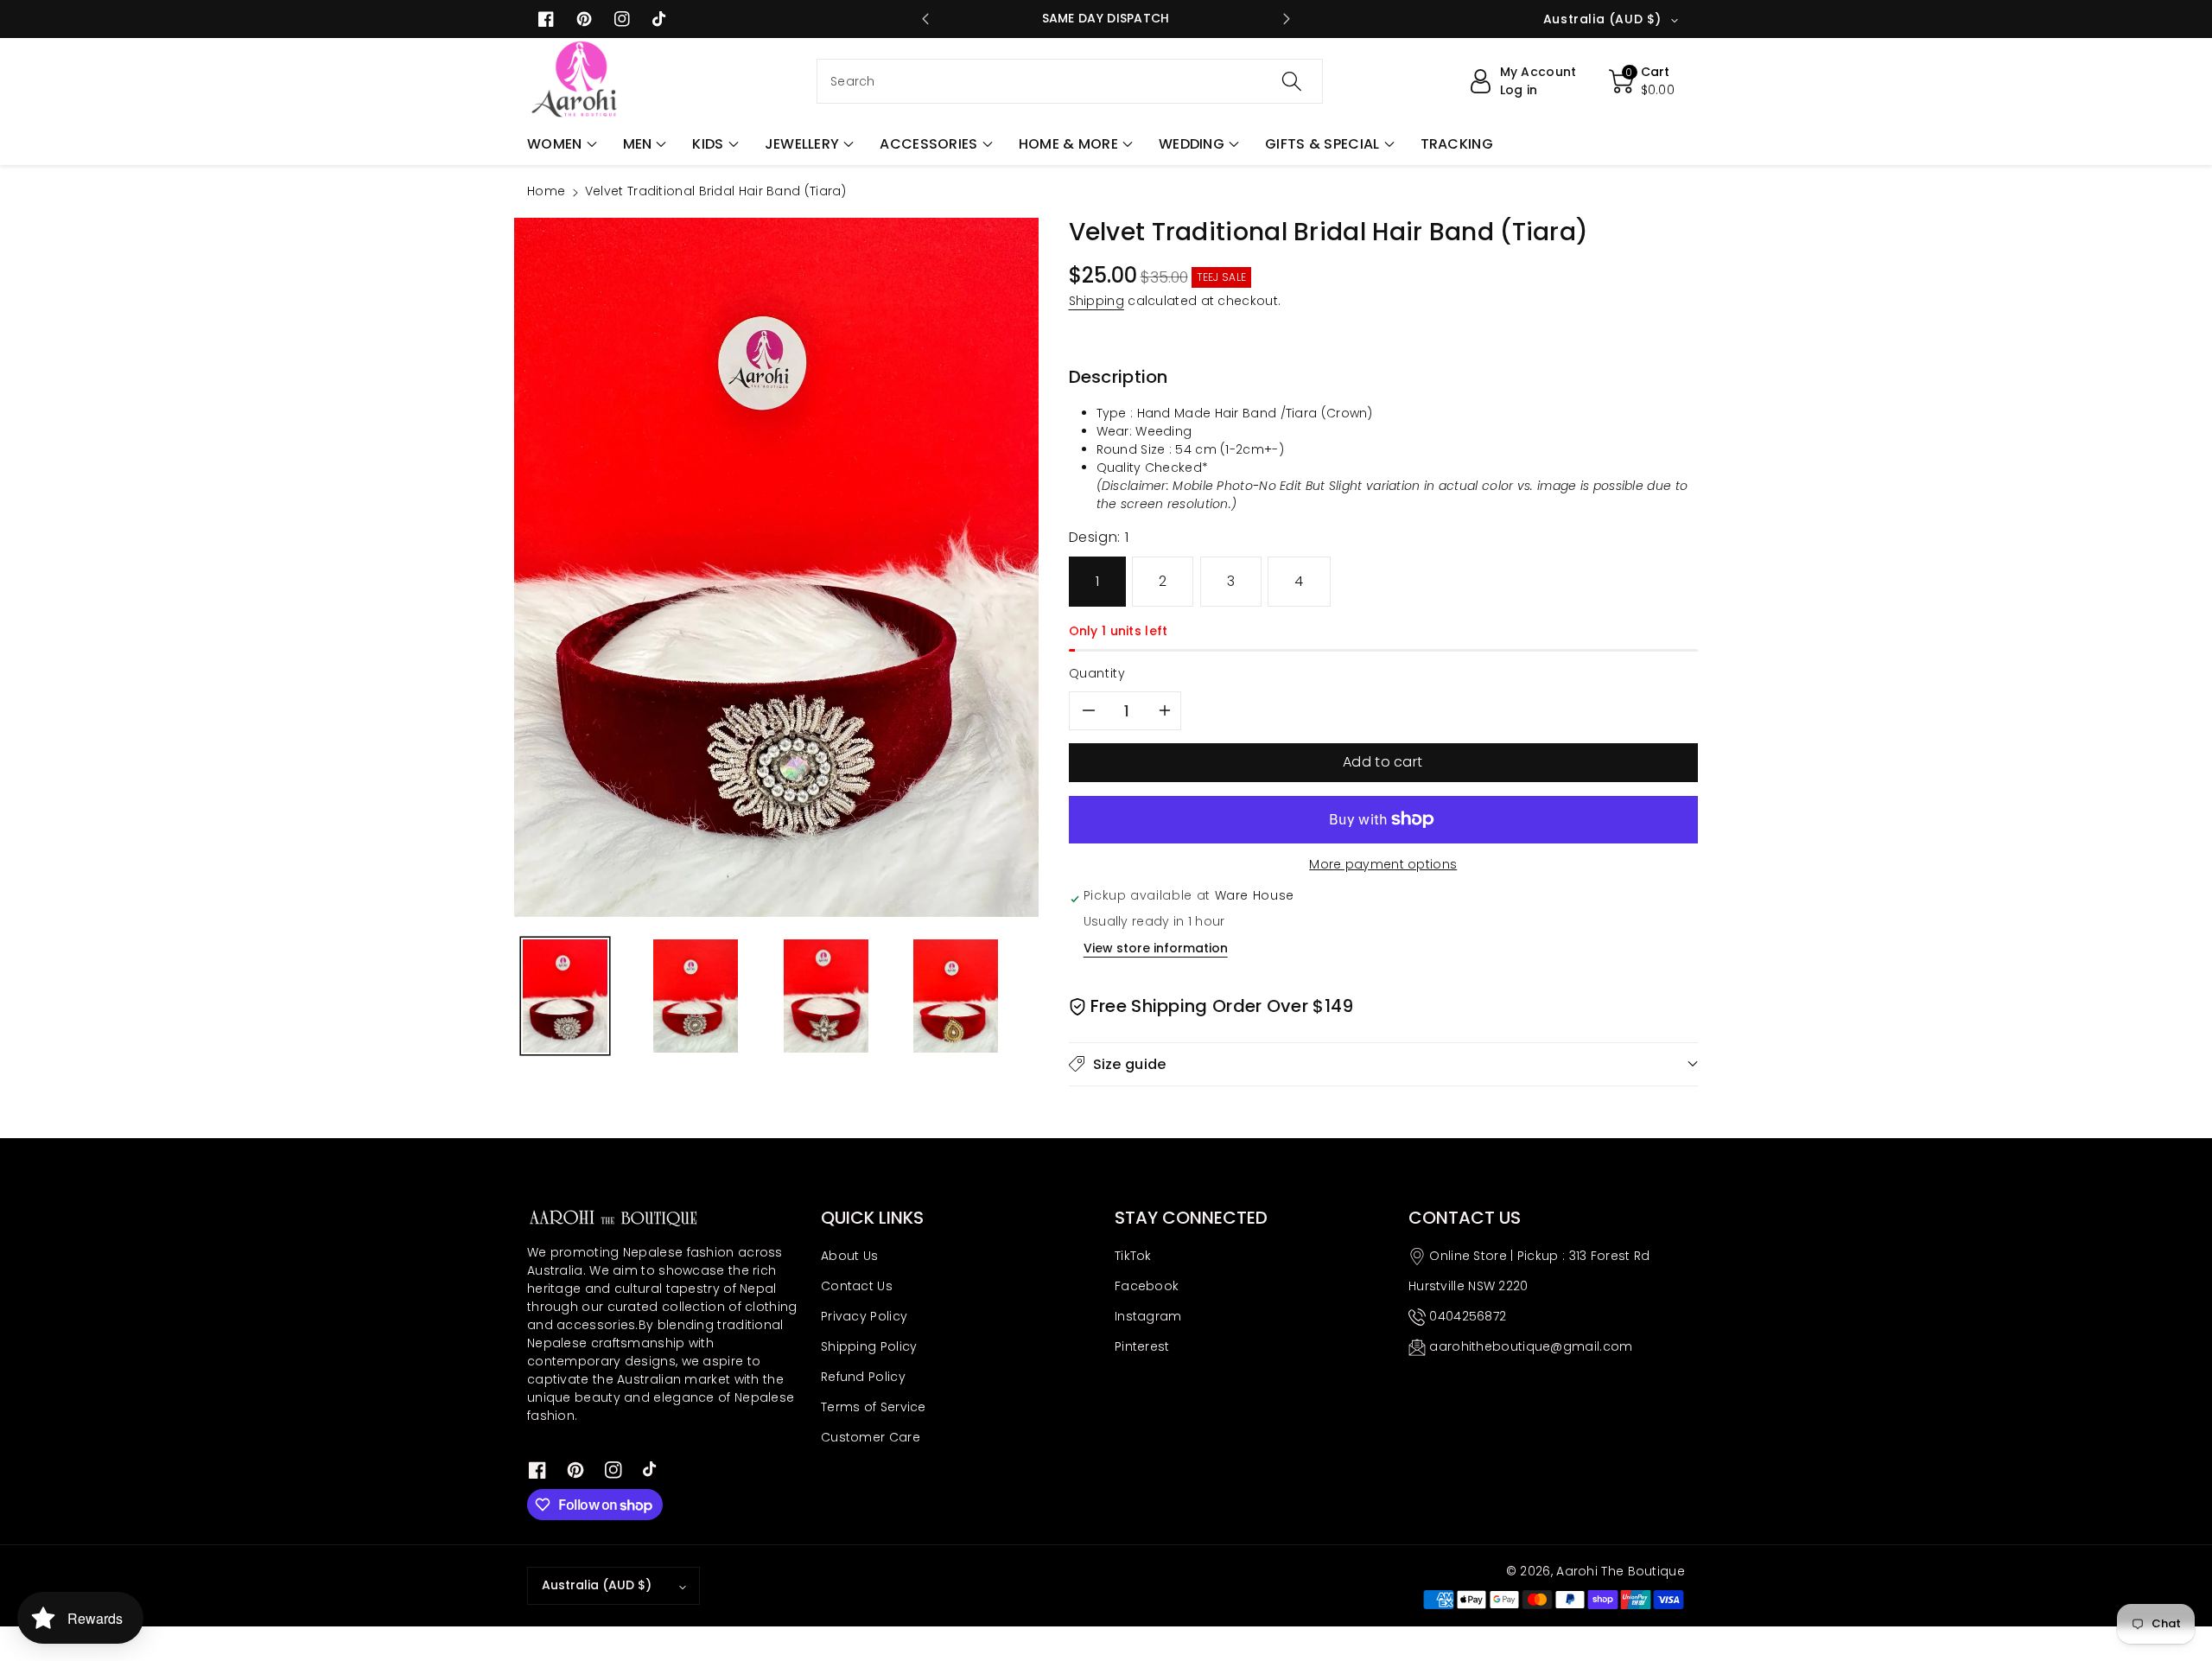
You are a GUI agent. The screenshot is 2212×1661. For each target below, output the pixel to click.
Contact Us (857, 1286)
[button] (562, 144)
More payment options (1383, 864)
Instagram (1148, 1316)
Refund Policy (863, 1377)
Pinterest (1142, 1346)
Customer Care (871, 1437)
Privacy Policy (864, 1316)
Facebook (1147, 1286)
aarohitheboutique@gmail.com (1531, 1346)
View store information (1156, 948)
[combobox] (1070, 81)
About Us (849, 1256)
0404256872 (1468, 1316)
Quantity (1097, 673)
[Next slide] (1286, 19)
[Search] (1292, 81)
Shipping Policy (869, 1346)
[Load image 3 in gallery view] (826, 996)
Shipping (1096, 301)
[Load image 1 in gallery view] (565, 996)
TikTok (1133, 1256)
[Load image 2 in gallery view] (696, 996)
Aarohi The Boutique (1621, 1571)
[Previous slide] (926, 19)
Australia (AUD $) (597, 1585)
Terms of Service (874, 1407)
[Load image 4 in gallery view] (956, 996)
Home (546, 191)
